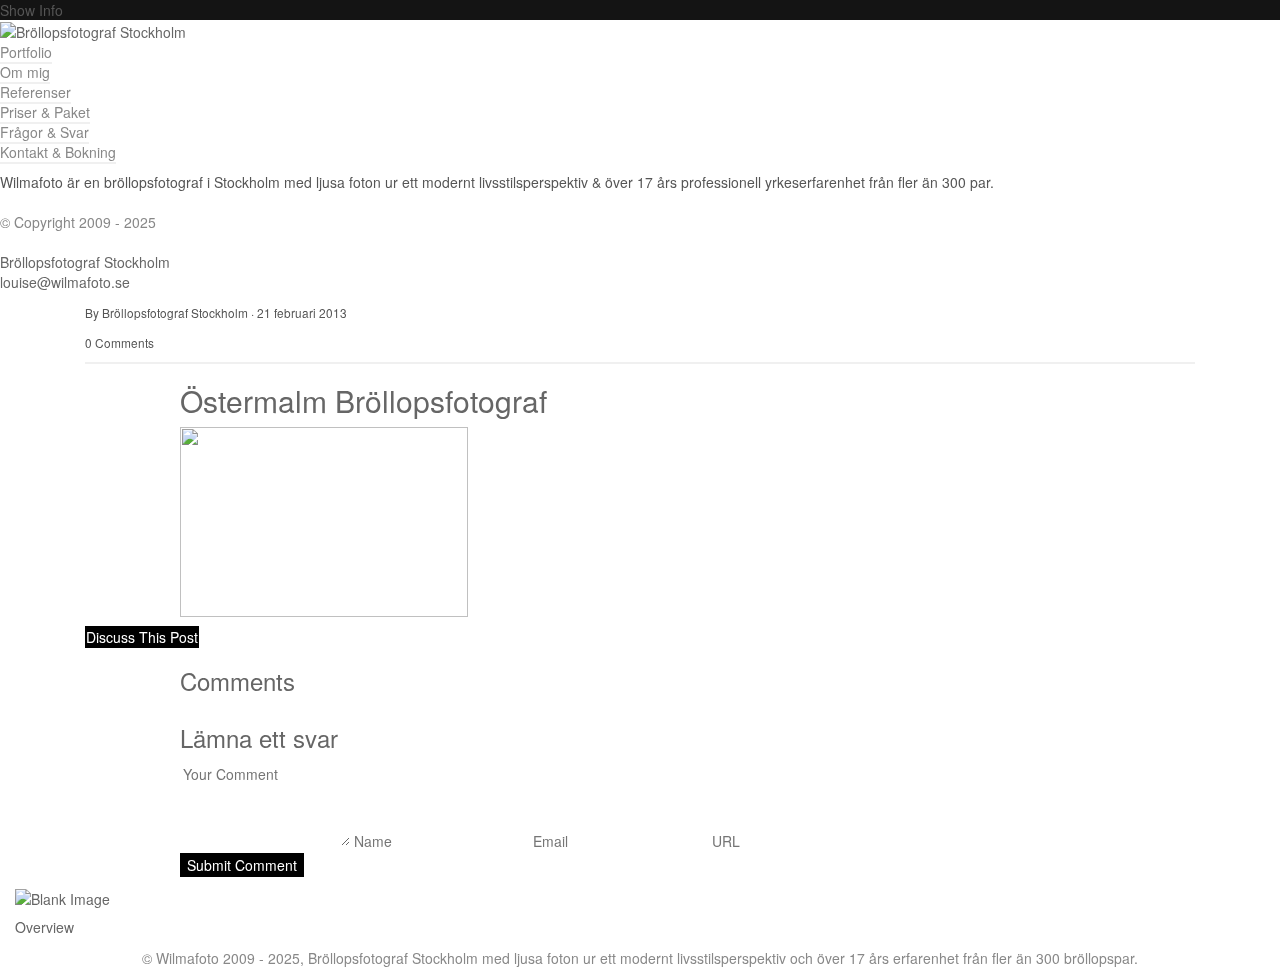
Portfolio (26, 52)
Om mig (25, 72)
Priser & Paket (45, 112)
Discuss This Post (142, 637)
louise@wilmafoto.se (65, 282)
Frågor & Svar (44, 132)
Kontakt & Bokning (58, 152)
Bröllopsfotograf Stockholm (85, 262)
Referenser (35, 92)
